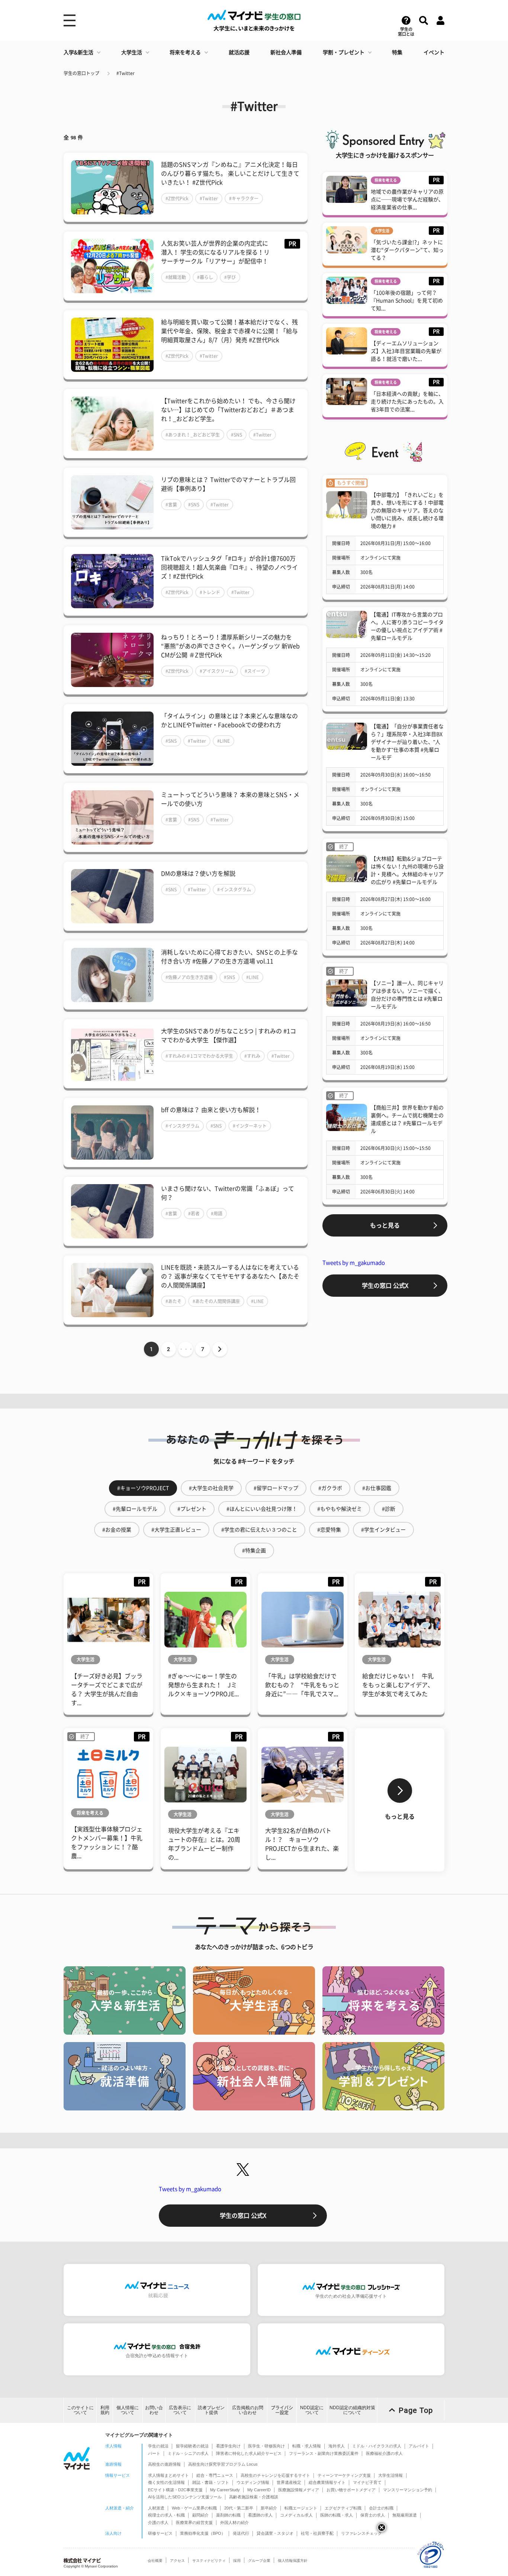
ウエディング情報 (253, 2482)
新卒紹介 (269, 2508)
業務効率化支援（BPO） (203, 2533)
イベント (434, 52)
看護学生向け (228, 2446)
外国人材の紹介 (234, 2522)
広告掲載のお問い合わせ (248, 2410)
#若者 (194, 1214)
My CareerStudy (225, 2490)
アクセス (177, 2561)
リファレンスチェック (361, 2533)
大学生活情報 (390, 2475)
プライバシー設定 (282, 2410)
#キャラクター (244, 198)
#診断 (389, 1509)
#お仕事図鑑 (377, 1488)
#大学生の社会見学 (211, 1488)
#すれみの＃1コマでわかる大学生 (199, 1056)
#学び (230, 277)
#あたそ (173, 1301)
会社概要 (155, 2561)
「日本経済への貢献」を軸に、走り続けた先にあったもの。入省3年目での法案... (407, 402)
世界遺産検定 (289, 2482)
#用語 (217, 1214)
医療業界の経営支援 (194, 2522)
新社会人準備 (286, 52)
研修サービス (160, 2533)
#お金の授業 (117, 1530)
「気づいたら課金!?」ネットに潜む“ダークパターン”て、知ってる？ (407, 250)
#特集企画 (254, 1551)
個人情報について (128, 2410)
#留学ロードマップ (276, 1488)
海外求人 (337, 2446)
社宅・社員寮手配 (317, 2533)
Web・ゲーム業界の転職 (194, 2508)
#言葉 (171, 505)
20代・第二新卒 (239, 2508)
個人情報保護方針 (293, 2561)
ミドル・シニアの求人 (188, 2453)
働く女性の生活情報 (166, 2482)
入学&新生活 (78, 52)
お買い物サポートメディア (351, 2490)
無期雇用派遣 (405, 2515)
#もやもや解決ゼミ (340, 1509)
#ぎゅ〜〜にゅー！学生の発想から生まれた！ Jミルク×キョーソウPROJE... (203, 1685)
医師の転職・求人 (337, 2515)
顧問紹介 (200, 2515)
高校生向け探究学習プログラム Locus (223, 2464)
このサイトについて (80, 2410)
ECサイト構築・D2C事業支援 (175, 2490)
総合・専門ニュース (215, 2475)
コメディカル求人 (296, 2515)
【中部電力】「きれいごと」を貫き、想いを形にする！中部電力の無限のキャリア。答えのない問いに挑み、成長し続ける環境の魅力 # (407, 511)
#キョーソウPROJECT (143, 1488)
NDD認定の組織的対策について (352, 2410)
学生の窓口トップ (81, 73)
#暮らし (205, 277)
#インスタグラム (234, 890)
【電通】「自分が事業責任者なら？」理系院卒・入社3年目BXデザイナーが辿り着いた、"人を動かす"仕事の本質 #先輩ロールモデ (407, 742)
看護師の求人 (260, 2515)
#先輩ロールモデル (135, 1509)
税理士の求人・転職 (166, 2515)
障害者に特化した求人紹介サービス (249, 2453)
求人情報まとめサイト (168, 2475)
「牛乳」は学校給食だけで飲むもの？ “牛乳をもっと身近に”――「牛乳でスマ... (302, 1685)
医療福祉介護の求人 (384, 2453)
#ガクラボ (330, 1488)
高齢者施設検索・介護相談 (254, 2497)
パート (154, 2453)
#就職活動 (176, 277)
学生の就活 (158, 2446)
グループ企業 (259, 2561)
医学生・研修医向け (266, 2446)
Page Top (416, 2410)
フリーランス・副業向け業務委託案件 (324, 2453)
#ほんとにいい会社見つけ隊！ (262, 1509)
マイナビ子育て (367, 2482)
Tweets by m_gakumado (354, 1263)
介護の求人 (158, 2522)
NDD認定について (312, 2410)
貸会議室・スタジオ (275, 2533)
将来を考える (185, 52)
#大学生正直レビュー (176, 1530)
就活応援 (239, 52)
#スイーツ (255, 671)
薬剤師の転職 (228, 2515)
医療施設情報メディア (299, 2490)
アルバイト (419, 2446)
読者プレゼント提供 (211, 2410)
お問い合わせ (154, 2410)
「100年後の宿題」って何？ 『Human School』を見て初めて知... (407, 301)
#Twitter (126, 73)
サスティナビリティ (209, 2561)
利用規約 (105, 2410)
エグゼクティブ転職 (343, 2508)
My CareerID (259, 2490)
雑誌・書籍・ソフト (211, 2482)
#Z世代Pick (177, 198)
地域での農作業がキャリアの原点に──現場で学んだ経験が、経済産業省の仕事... (407, 200)
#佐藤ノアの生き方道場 (189, 977)
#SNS (237, 435)
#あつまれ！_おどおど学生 (193, 435)
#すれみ (252, 1056)
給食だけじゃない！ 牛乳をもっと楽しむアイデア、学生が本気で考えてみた (398, 1685)
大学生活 (132, 52)
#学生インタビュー (383, 1530)
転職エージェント (301, 2508)
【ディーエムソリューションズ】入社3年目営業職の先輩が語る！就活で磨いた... (406, 351)
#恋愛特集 (329, 1530)
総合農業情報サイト (327, 2482)
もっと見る (385, 1225)
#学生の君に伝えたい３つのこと (259, 1530)
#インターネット (250, 1126)
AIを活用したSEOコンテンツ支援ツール (185, 2497)
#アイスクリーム (217, 671)
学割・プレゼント (344, 52)
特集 (397, 52)
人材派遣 (156, 2508)
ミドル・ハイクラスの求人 (377, 2446)
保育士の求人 (373, 2515)
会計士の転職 (381, 2508)
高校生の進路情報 (164, 2464)
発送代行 (241, 2533)
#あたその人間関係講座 (216, 1301)
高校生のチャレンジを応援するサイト (275, 2475)
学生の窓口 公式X (385, 1286)
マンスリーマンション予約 (408, 2490)
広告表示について (180, 2410)
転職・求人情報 (307, 2446)
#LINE (224, 741)
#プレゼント (192, 1509)
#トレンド (210, 592)
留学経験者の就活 (192, 2446)
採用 (237, 2561)
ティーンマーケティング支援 (344, 2475)
